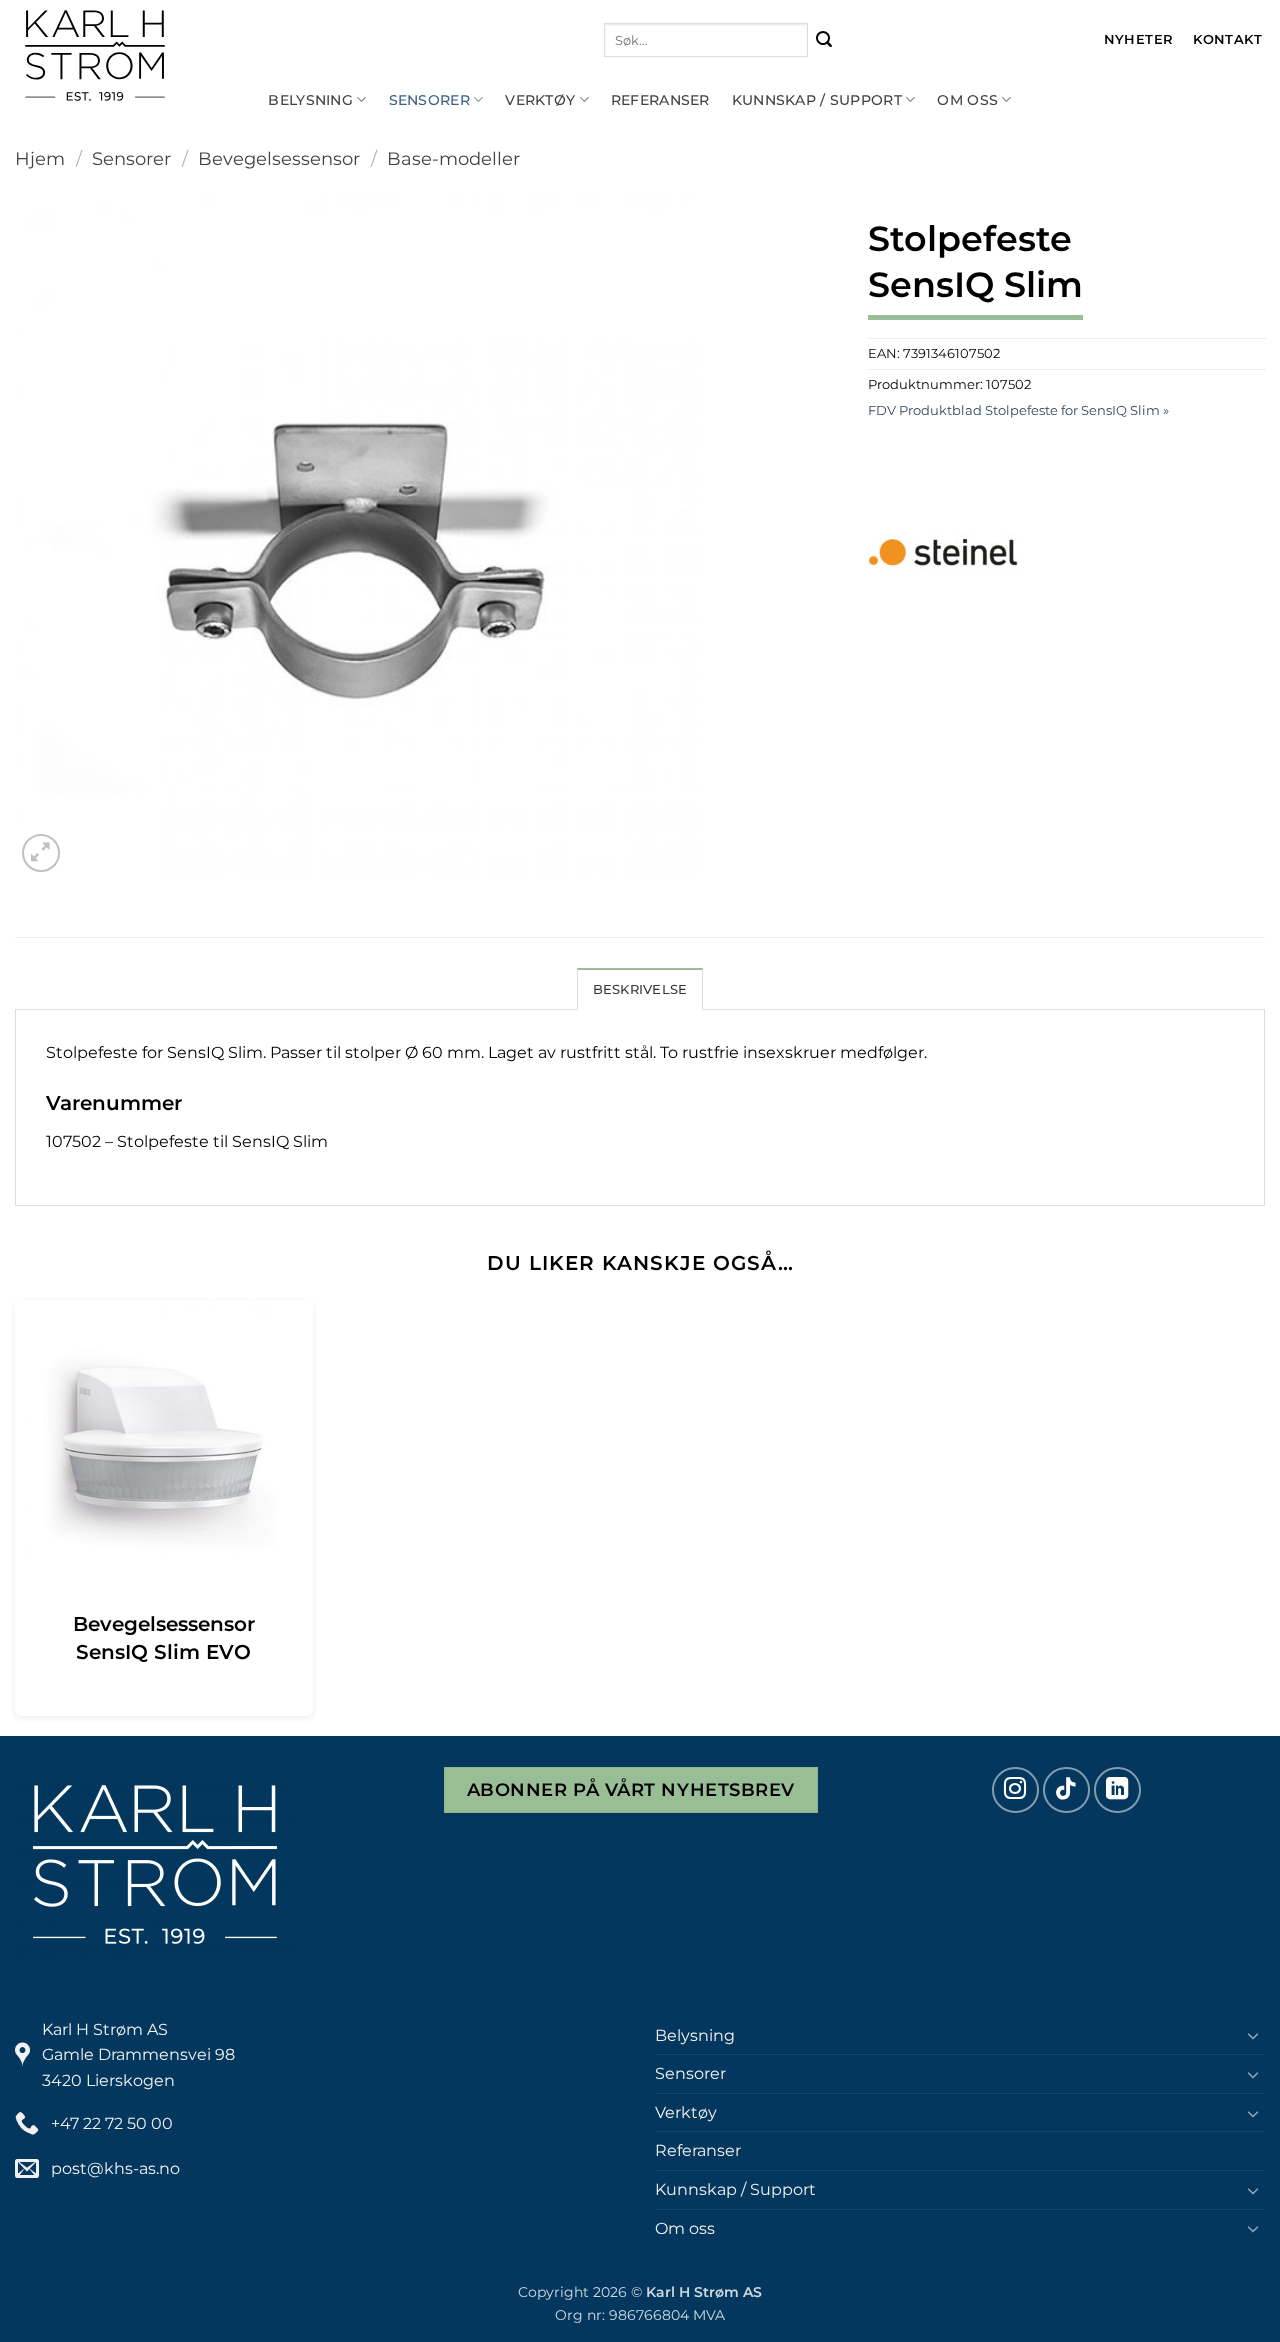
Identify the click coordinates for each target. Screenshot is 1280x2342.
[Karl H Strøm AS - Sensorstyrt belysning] (160, 55)
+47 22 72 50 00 (112, 2123)
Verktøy (540, 100)
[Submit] (824, 40)
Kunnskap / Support (817, 100)
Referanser (660, 100)
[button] (41, 853)
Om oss (967, 100)
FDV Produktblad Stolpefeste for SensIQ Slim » (1018, 410)
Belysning (310, 100)
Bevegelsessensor (279, 158)
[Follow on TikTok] (1066, 1790)
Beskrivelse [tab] (640, 989)
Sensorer (429, 100)
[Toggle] (1253, 2035)
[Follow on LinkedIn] (1117, 1790)
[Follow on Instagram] (1015, 1790)
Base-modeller (453, 158)
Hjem (40, 158)
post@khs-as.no (115, 2168)
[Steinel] (943, 552)
